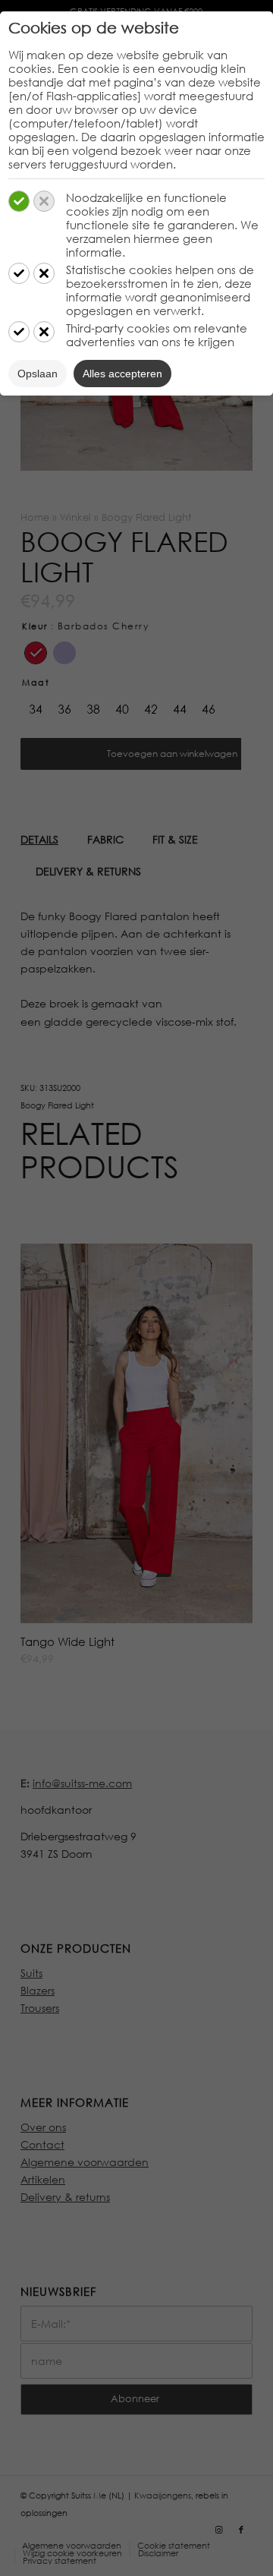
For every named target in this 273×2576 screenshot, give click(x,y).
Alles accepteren (122, 374)
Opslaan (38, 374)
